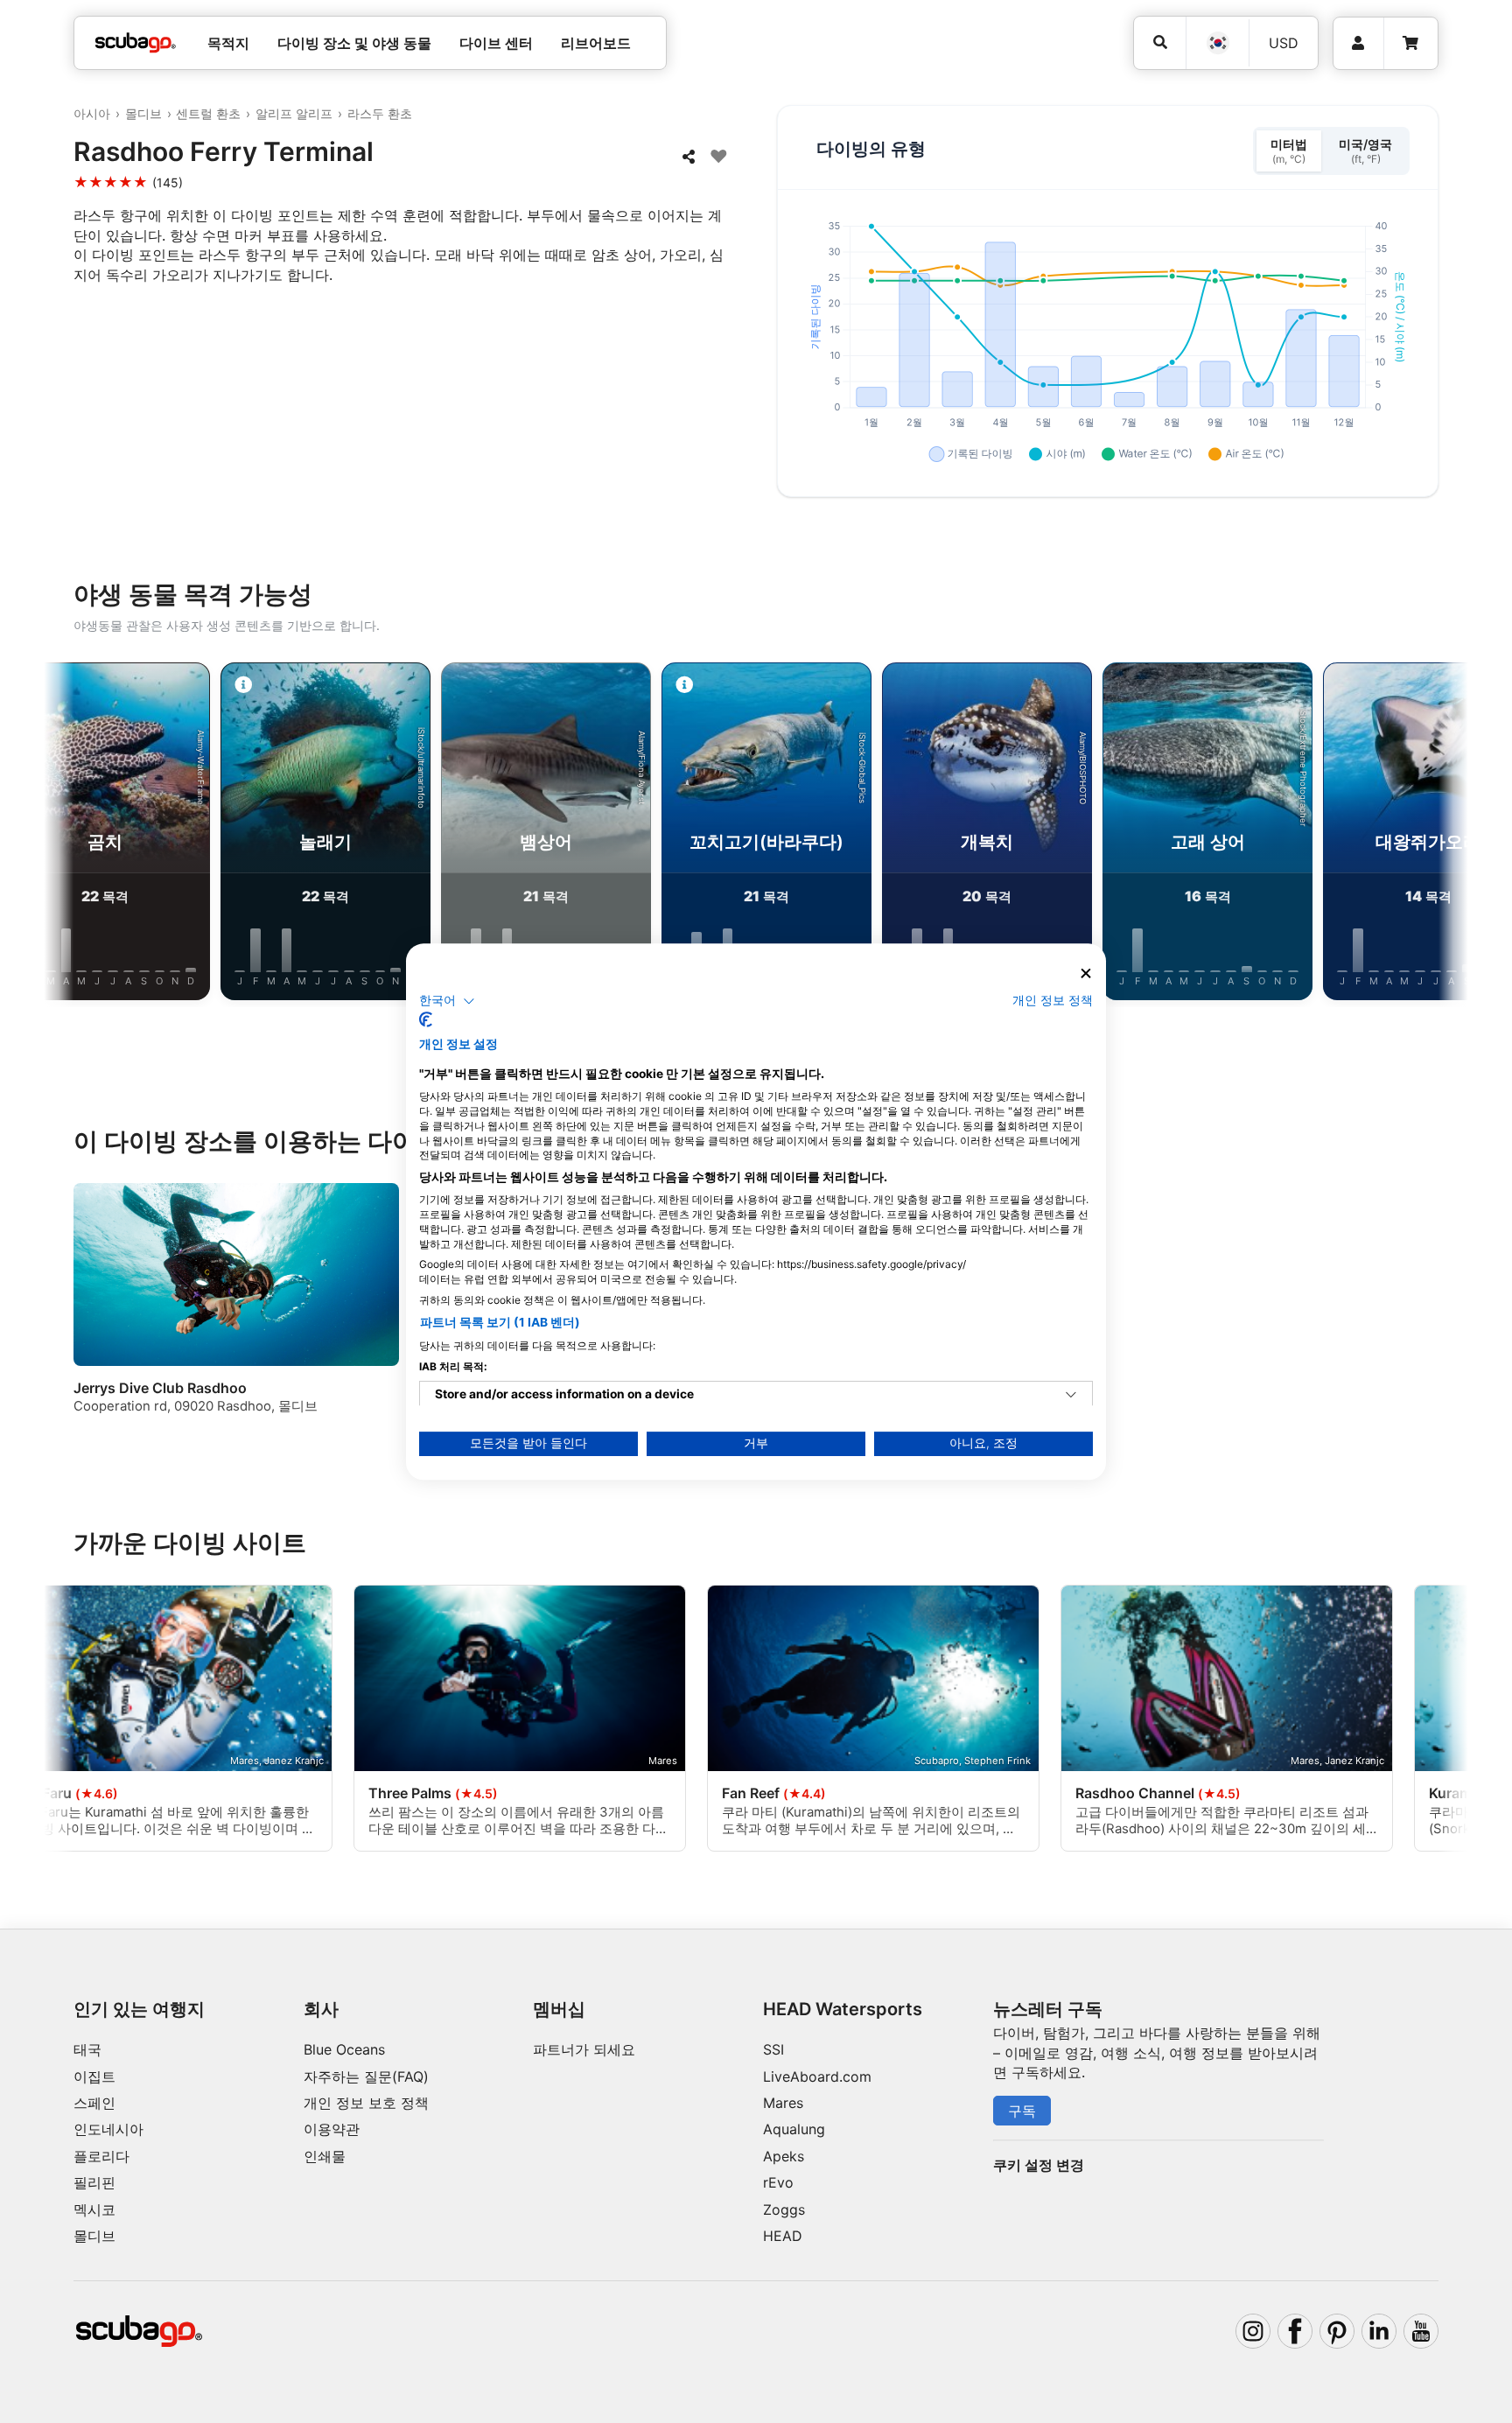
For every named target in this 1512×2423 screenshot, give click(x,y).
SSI (773, 2049)
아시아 (92, 113)
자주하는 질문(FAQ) (366, 2076)
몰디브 (143, 113)
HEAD (783, 2236)
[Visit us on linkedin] (1379, 2331)
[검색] (1160, 42)
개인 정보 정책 (1053, 1000)
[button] (447, 1001)
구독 (1022, 2111)
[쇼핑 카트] (1410, 43)
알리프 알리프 (294, 113)
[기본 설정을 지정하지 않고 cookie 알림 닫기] (1086, 973)
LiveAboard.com (817, 2076)
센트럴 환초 (208, 113)
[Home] (136, 43)
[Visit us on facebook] (1295, 2331)
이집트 (94, 2076)
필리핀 (94, 2182)
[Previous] (76, 835)
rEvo (778, 2182)
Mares (783, 2103)
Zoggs (784, 2209)
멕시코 (94, 2209)
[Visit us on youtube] (1421, 2331)
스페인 (94, 2103)
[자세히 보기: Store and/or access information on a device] (1071, 1395)
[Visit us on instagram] (1253, 2331)
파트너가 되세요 (584, 2049)
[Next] (1436, 835)
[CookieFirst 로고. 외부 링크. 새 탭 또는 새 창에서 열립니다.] (426, 1019)
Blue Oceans (344, 2049)
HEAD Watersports (843, 2009)
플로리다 (101, 2156)
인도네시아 (108, 2129)
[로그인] (1358, 43)
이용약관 (332, 2129)
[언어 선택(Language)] (1217, 43)
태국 (87, 2049)
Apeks (784, 2156)
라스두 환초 (380, 113)
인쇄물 (325, 2156)
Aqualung (794, 2129)
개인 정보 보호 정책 (366, 2103)
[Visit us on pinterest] (1337, 2331)
